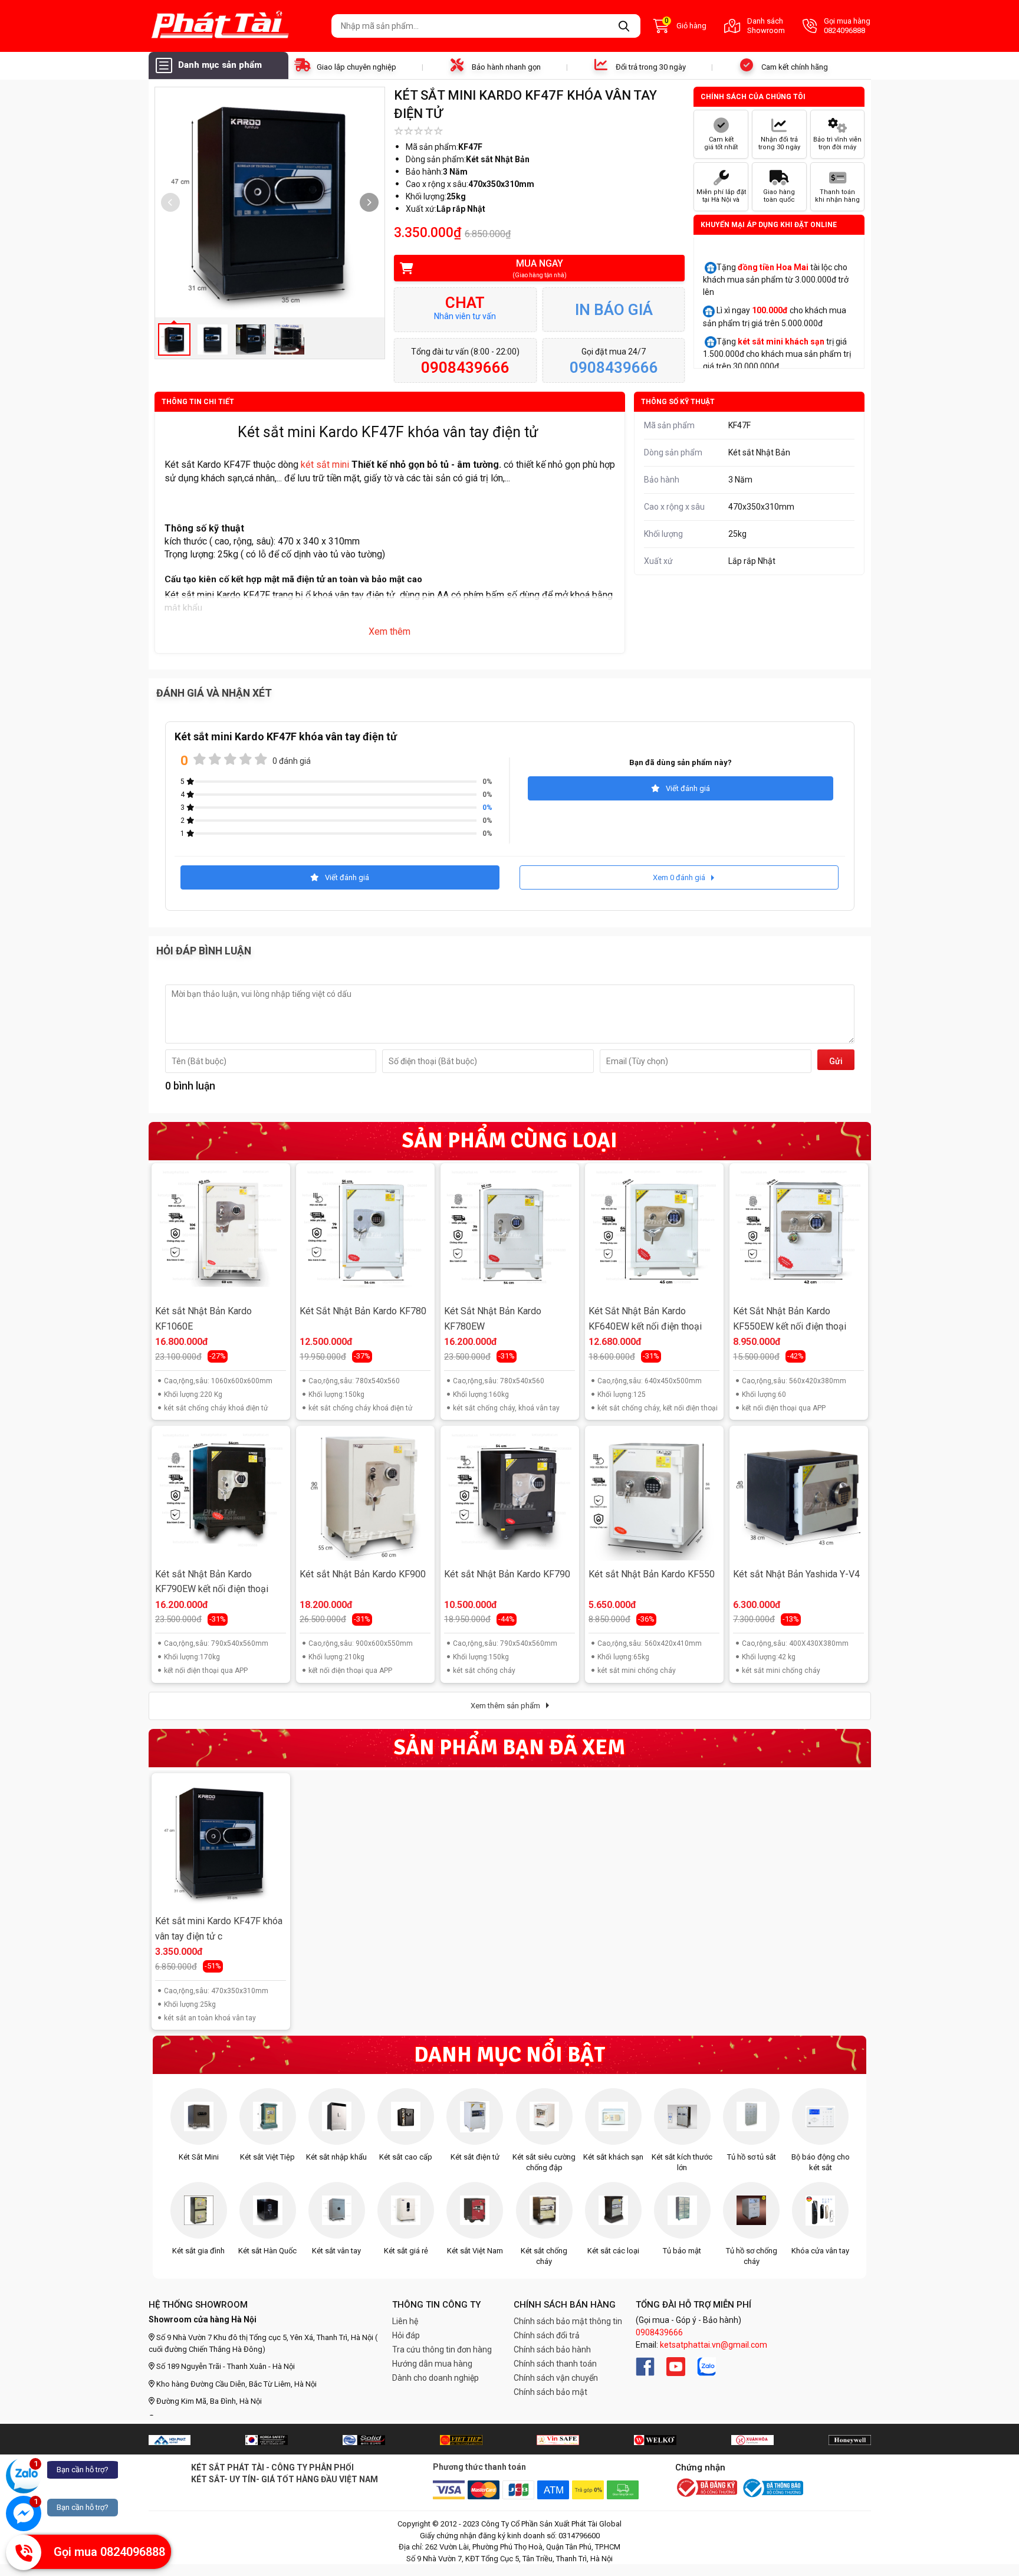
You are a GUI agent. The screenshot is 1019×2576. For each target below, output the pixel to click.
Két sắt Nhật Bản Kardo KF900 (363, 1574)
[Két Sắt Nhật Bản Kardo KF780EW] (509, 1232)
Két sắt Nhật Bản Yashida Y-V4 (796, 1574)
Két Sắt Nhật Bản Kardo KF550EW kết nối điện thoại (790, 1319)
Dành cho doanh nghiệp (435, 2378)
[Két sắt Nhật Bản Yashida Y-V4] (798, 1495)
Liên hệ (405, 2321)
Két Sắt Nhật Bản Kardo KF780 (363, 1311)
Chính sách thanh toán (555, 2364)
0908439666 (659, 2332)
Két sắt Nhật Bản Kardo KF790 (507, 1574)
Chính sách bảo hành (552, 2349)
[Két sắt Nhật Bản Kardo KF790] (509, 1495)
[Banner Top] (170, 2440)
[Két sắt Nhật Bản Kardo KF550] (654, 1495)
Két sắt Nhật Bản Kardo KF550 (652, 1574)
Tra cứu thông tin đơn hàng (442, 2349)
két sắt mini (325, 465)
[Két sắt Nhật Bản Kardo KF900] (365, 1495)
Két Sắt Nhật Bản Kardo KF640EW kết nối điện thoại (645, 1319)
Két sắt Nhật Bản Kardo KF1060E (203, 1319)
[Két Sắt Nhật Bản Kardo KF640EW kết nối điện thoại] (654, 1232)
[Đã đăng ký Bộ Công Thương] (706, 2489)
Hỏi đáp (406, 2335)
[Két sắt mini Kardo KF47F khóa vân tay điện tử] (221, 1842)
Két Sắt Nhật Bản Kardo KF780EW (493, 1319)
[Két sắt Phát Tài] (236, 26)
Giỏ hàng (686, 25)
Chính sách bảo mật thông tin (568, 2321)
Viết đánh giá (688, 788)
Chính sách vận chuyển (556, 2378)
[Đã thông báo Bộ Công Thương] (772, 2488)
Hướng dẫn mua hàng (432, 2364)
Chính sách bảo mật (550, 2392)
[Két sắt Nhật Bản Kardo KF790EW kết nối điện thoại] (221, 1495)
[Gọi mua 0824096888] (24, 2552)
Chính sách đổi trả (547, 2335)
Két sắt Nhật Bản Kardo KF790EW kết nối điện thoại (212, 1582)
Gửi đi (836, 1063)
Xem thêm (389, 631)
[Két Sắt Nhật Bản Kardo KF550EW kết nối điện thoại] (798, 1232)
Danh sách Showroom (766, 26)
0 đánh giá (292, 761)
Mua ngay (540, 268)
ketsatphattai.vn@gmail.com (714, 2345)
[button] (369, 202)
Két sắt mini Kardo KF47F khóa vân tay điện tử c (219, 1929)
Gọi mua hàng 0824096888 (847, 26)
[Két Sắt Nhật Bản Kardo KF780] (365, 1232)
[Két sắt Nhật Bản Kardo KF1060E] (221, 1232)
